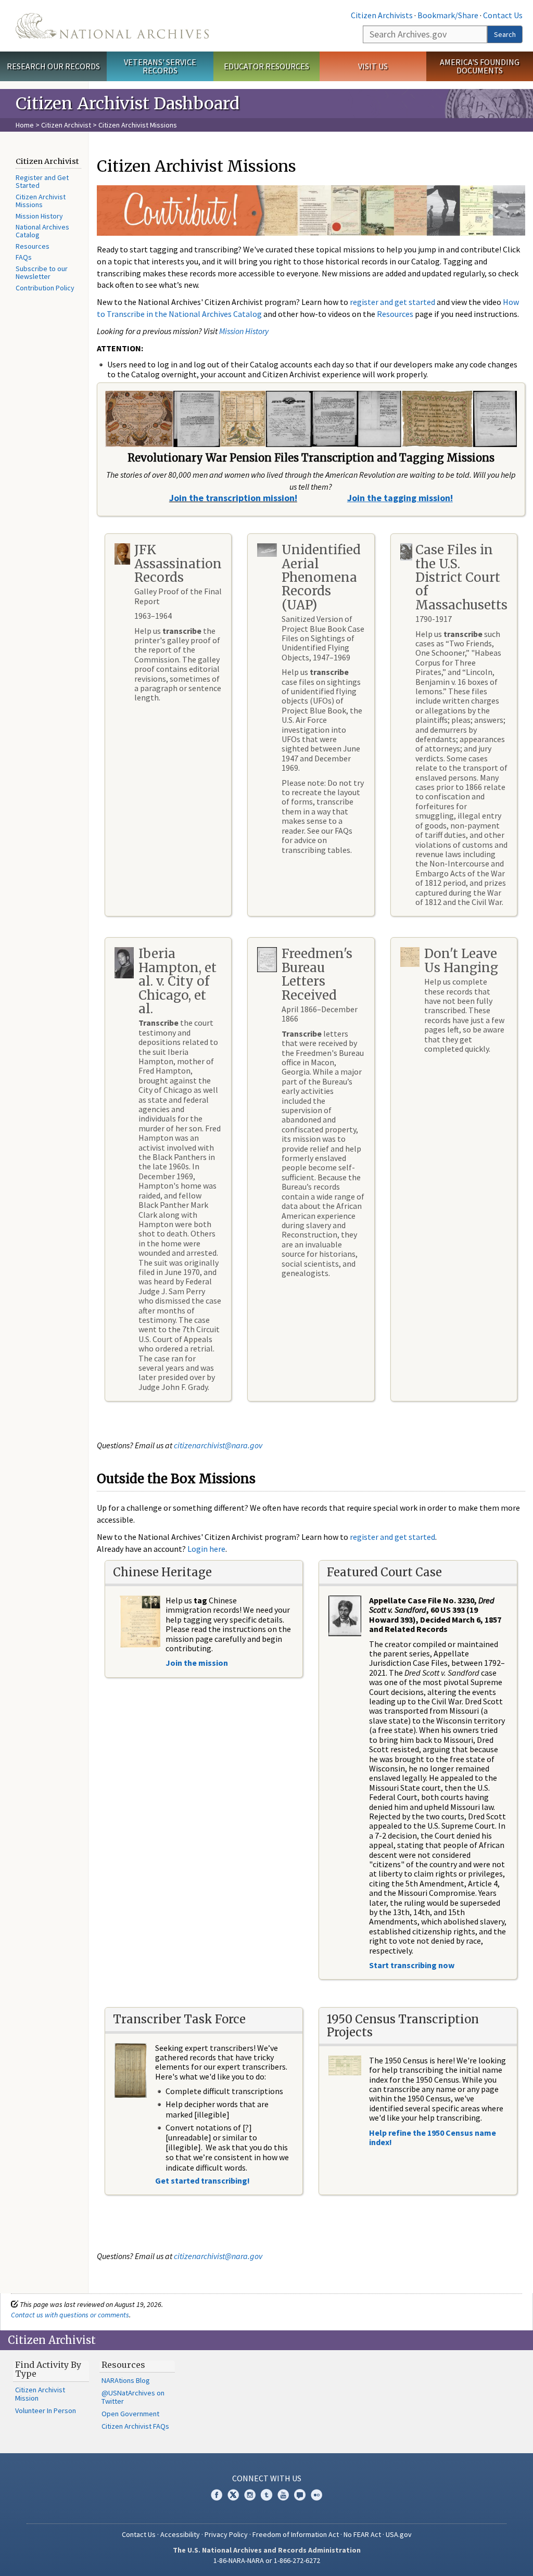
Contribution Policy (45, 288)
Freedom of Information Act (296, 2534)
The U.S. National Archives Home (112, 26)
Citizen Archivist (66, 125)
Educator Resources (266, 66)
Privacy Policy (226, 2534)
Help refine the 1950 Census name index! (433, 2137)
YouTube (283, 2495)
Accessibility (180, 2534)
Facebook (217, 2495)
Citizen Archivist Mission (40, 2394)
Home (25, 125)
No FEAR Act (362, 2534)
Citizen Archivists (382, 15)
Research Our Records (53, 66)
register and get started (392, 302)
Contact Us (503, 15)
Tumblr (266, 2495)
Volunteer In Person (46, 2411)
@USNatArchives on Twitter (133, 2397)
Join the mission (197, 1663)
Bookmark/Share (448, 15)
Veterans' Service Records (160, 66)
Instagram (250, 2495)
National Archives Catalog (42, 231)
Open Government (130, 2414)
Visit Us (373, 66)
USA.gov (399, 2534)
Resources (33, 246)
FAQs (24, 257)
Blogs (300, 2495)
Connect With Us (267, 2478)
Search (505, 34)
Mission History (39, 216)
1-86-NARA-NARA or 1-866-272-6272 (267, 2560)
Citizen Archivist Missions (41, 201)
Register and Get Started (42, 181)
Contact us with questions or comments (70, 2315)
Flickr (316, 2495)
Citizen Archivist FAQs (135, 2426)
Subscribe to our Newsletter (42, 272)
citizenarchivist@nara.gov (218, 1445)
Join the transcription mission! (233, 498)
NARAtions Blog (126, 2380)
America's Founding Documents (480, 66)
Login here (206, 1549)
